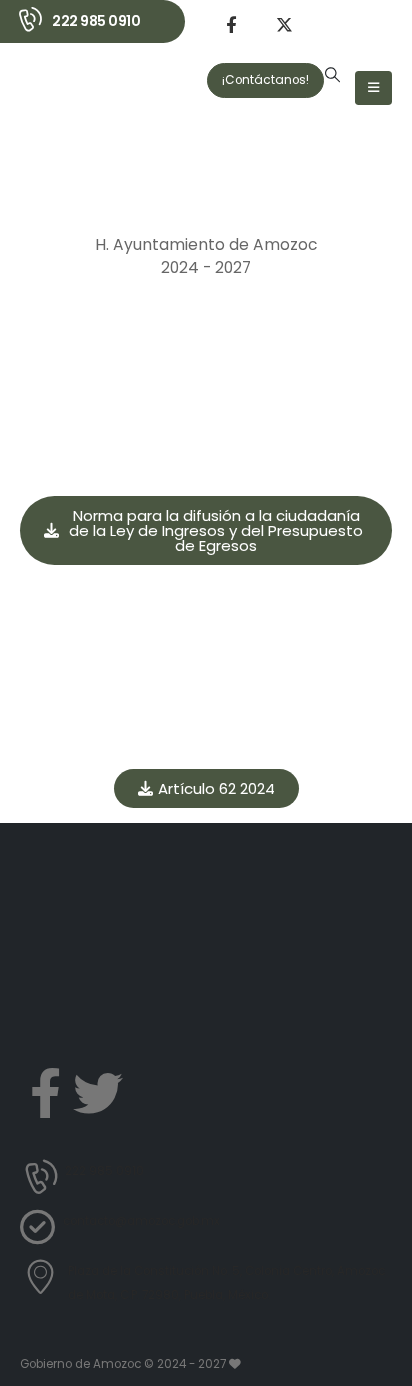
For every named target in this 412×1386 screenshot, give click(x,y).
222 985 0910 (96, 21)
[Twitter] (98, 1093)
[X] (284, 24)
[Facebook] (231, 24)
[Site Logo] (74, 110)
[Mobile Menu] (373, 88)
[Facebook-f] (45, 1093)
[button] (333, 75)
